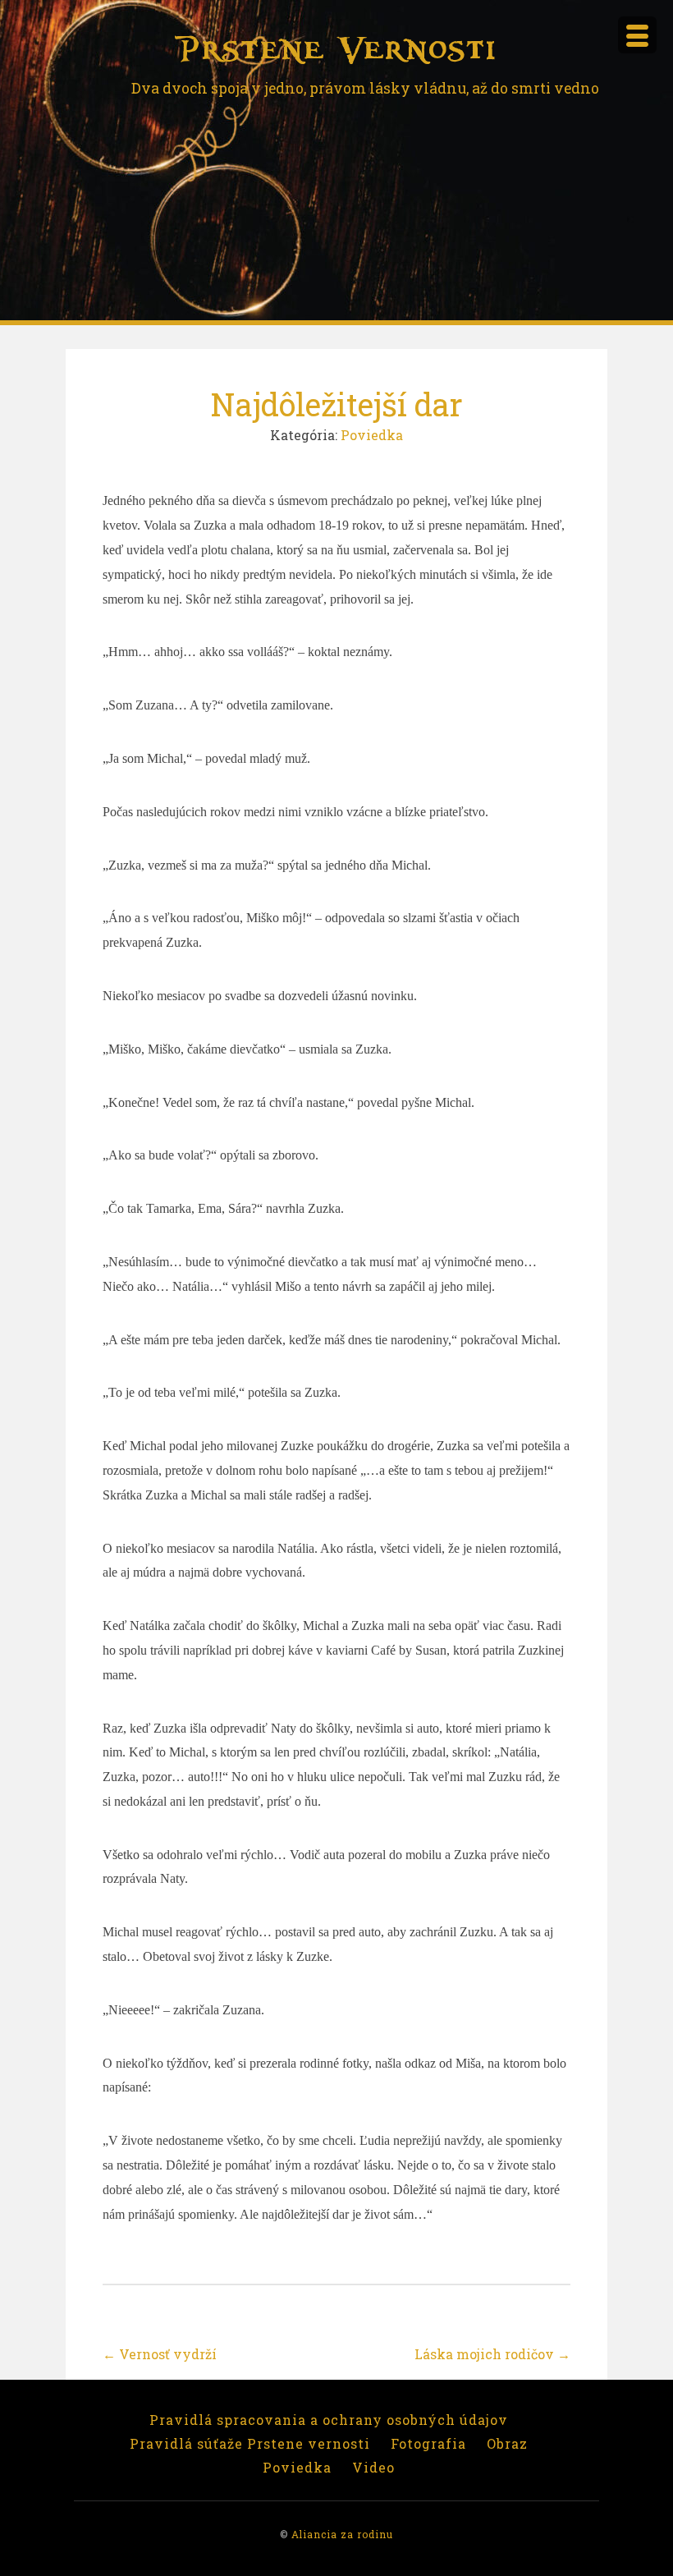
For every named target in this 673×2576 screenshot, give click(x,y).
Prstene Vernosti (336, 50)
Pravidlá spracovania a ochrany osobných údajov (329, 2420)
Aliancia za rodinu (342, 2534)
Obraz (507, 2443)
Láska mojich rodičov (492, 2354)
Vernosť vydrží (160, 2354)
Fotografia (428, 2443)
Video (373, 2467)
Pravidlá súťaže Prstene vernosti (250, 2443)
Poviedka (372, 435)
